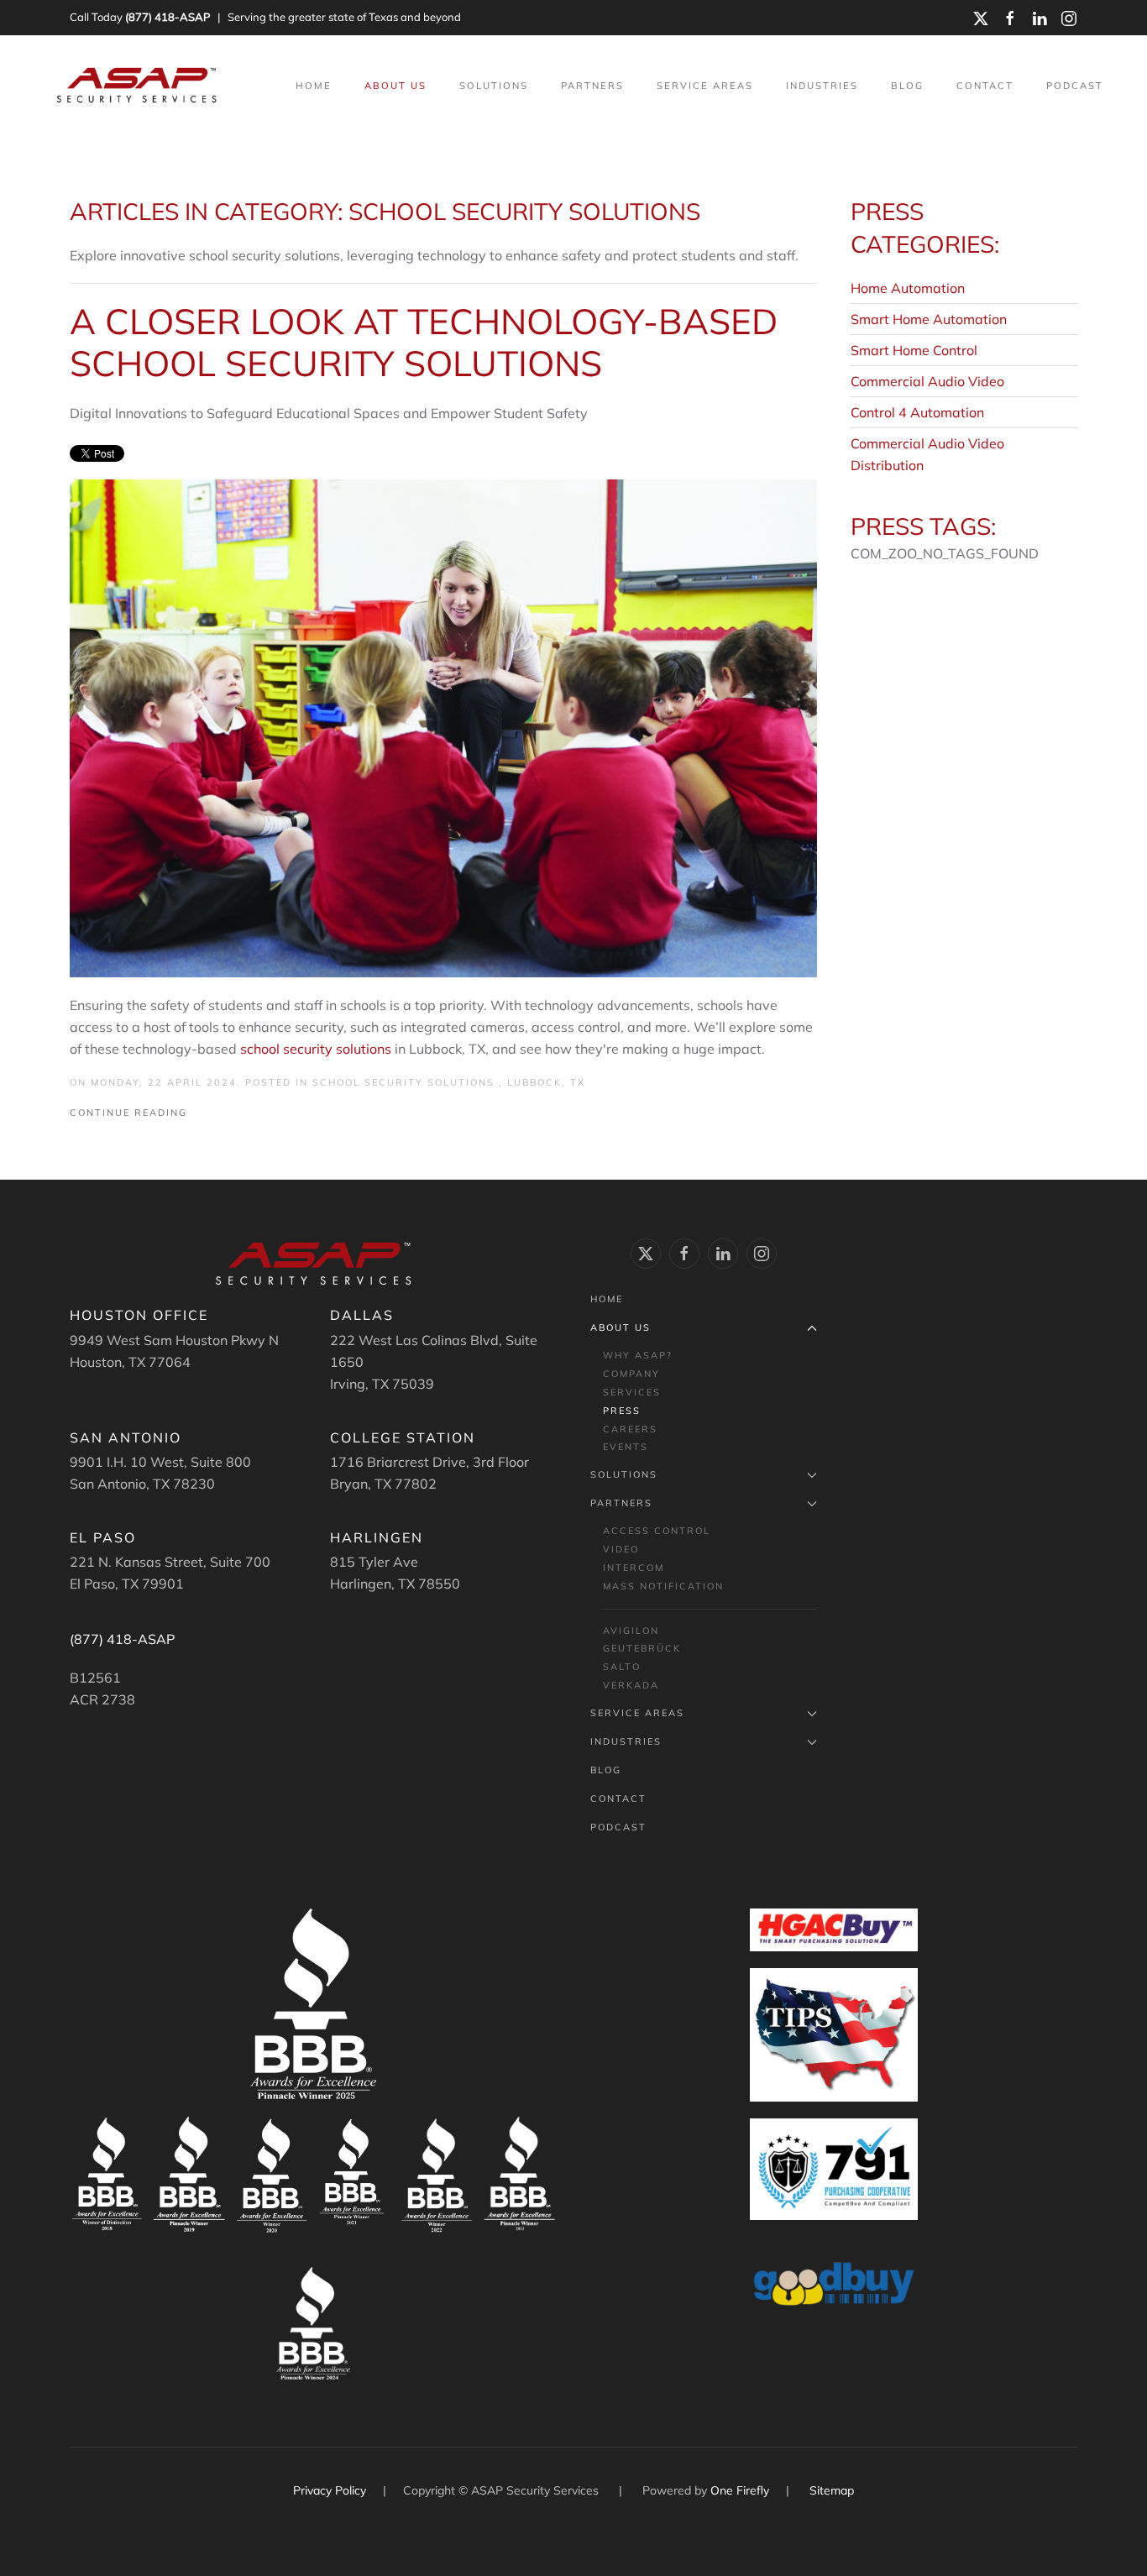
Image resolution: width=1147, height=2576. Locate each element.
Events (626, 1447)
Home (314, 86)
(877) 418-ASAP (168, 17)
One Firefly (740, 2490)
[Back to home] (139, 86)
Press (622, 1411)
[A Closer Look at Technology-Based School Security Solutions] (443, 726)
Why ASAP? (638, 1355)
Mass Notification (663, 1586)
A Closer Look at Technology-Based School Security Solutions (424, 342)
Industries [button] (822, 86)
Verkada (631, 1685)
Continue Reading (128, 1113)
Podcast (1075, 86)
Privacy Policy (331, 2490)
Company (631, 1374)
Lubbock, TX (546, 1082)
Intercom (634, 1568)
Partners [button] (592, 86)
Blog (907, 86)
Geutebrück (642, 1648)
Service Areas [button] (705, 86)
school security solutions (316, 1049)
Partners (621, 1503)
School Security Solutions (406, 1082)
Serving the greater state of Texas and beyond (344, 17)
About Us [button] (395, 86)
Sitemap (832, 2490)
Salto (622, 1667)
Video (621, 1549)
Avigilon (631, 1631)
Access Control (657, 1531)
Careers (630, 1429)
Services (632, 1392)
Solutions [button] (494, 86)
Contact (985, 86)
